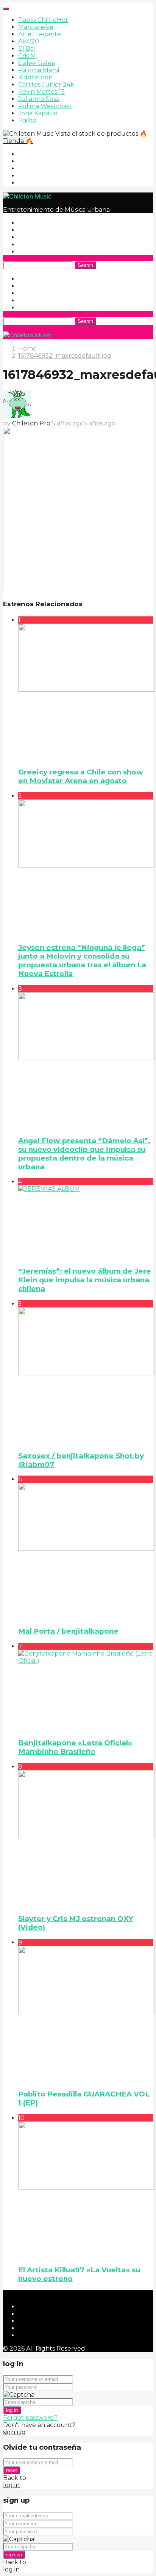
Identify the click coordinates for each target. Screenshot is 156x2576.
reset (12, 2470)
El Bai (27, 49)
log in (12, 2410)
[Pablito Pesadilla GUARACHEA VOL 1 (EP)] (86, 2014)
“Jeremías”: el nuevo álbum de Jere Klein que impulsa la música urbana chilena (85, 1280)
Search (85, 265)
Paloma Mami (39, 70)
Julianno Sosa (39, 99)
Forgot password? (30, 2418)
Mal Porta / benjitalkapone (68, 1631)
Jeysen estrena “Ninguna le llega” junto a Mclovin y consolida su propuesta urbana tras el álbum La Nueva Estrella (82, 961)
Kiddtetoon (35, 77)
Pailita (27, 120)
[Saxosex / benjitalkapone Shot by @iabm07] (86, 1376)
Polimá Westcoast (45, 106)
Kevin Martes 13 (41, 92)
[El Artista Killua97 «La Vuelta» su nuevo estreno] (86, 2190)
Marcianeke (36, 27)
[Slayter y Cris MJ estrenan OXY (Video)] (86, 1839)
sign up (14, 2432)
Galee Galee (37, 63)
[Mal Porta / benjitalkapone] (86, 1551)
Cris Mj (28, 56)
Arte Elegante (40, 34)
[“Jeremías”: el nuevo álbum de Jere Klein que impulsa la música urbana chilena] (86, 1222)
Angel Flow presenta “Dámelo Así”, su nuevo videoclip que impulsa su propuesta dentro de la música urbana (84, 1154)
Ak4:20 (29, 41)
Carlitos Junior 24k (46, 85)
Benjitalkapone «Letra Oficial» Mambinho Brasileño (75, 1747)
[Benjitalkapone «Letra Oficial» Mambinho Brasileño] (86, 1691)
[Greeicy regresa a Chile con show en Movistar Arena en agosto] (86, 692)
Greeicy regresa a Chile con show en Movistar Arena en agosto (81, 776)
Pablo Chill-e (43, 20)
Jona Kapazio (38, 113)
